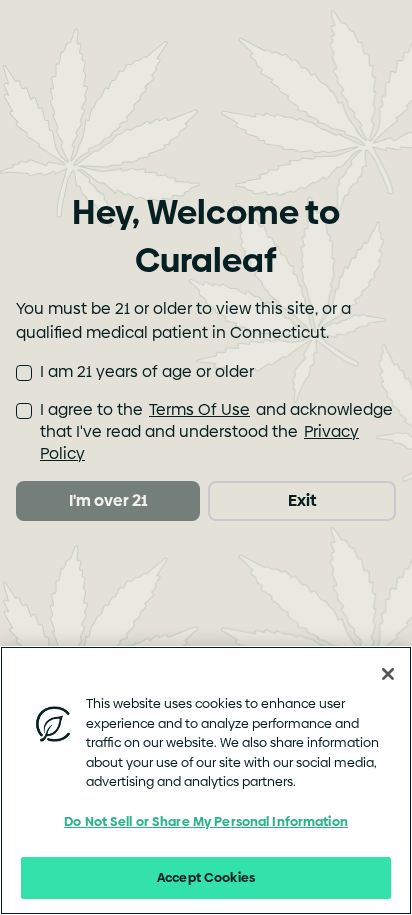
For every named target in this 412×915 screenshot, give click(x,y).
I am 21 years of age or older (147, 372)
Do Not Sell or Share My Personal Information (206, 821)
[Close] (388, 674)
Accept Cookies (206, 877)
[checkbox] (24, 373)
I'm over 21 (108, 500)
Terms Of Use (199, 409)
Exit (302, 500)
